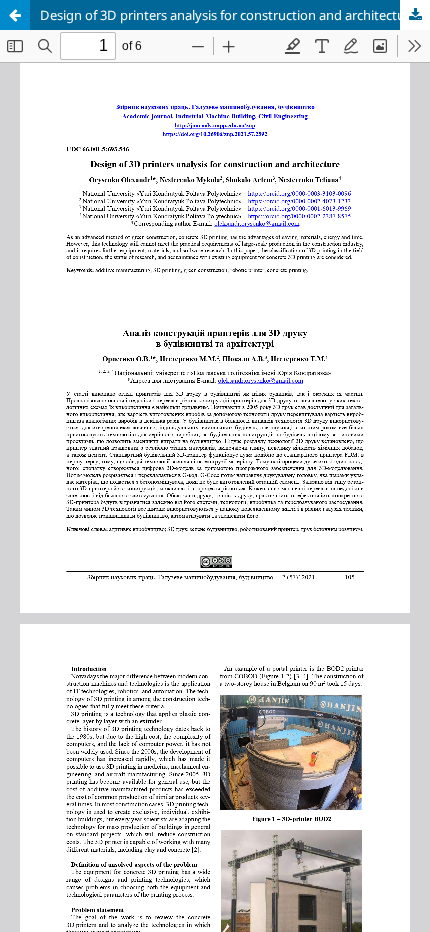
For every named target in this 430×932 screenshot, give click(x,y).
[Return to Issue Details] (15, 15)
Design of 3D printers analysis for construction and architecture (228, 15)
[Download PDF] (415, 15)
